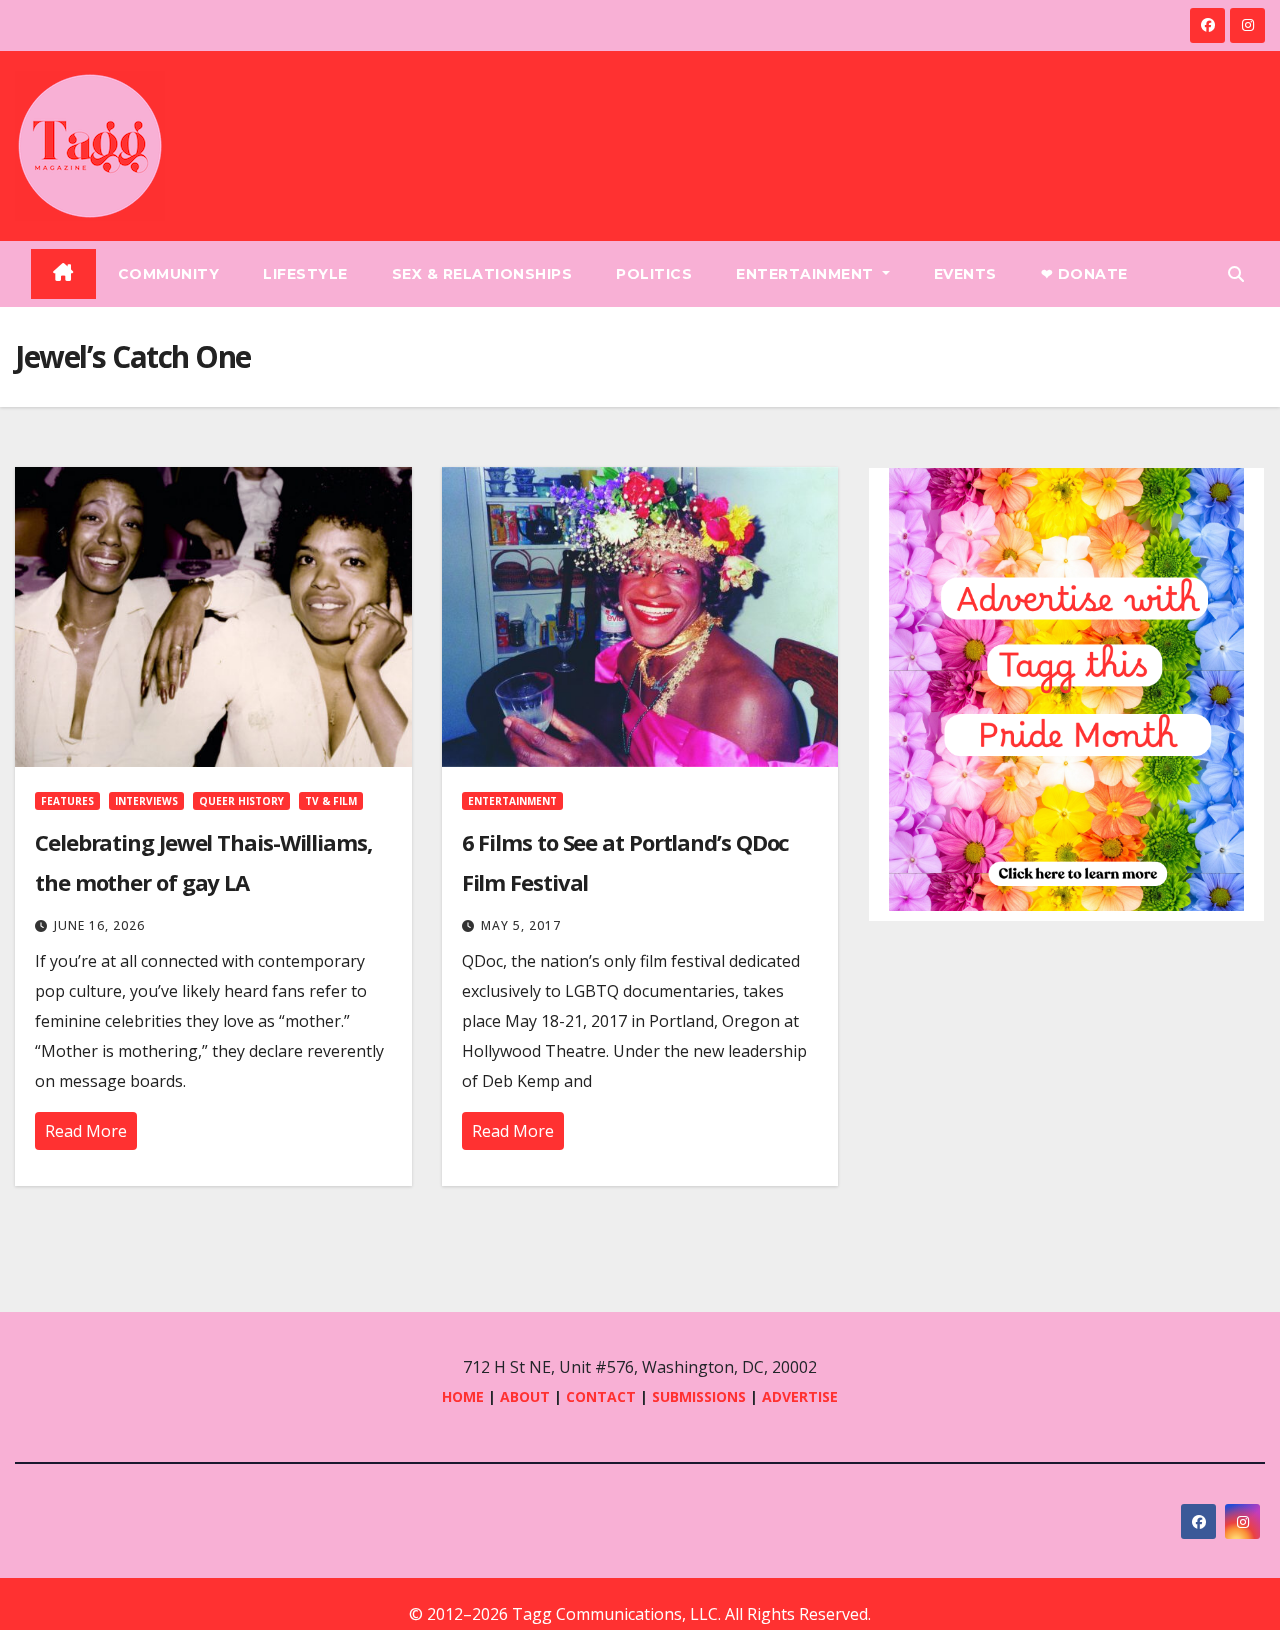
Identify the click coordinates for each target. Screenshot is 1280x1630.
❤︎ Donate (1084, 274)
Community (169, 274)
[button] (1236, 274)
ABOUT (525, 1396)
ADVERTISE (800, 1396)
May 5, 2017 (521, 925)
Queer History (241, 801)
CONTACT (603, 1396)
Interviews (146, 801)
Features (67, 801)
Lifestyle (305, 274)
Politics (654, 274)
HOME (463, 1396)
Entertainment (807, 274)
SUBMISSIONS (699, 1396)
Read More (86, 1131)
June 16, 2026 (99, 925)
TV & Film (331, 801)
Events (965, 274)
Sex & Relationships (482, 274)
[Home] (63, 274)
